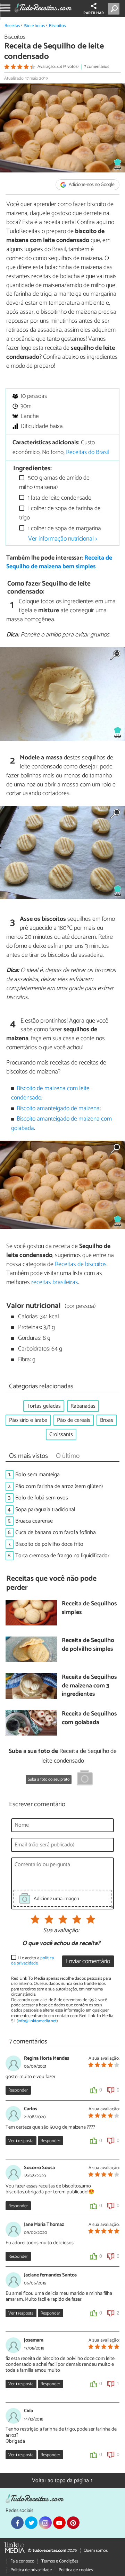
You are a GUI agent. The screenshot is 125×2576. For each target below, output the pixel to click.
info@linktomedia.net (37, 2021)
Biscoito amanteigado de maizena (58, 1109)
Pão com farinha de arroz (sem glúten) (59, 1486)
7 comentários (97, 67)
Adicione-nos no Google (91, 185)
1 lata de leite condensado (59, 498)
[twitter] (31, 2523)
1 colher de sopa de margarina (64, 529)
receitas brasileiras (55, 1282)
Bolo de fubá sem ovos (42, 1498)
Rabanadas (83, 1406)
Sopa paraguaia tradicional (45, 1510)
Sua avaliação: (61, 1931)
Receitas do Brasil (87, 452)
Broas (107, 1420)
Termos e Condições (60, 2561)
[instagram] (45, 2523)
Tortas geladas (44, 1406)
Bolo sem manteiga (37, 1475)
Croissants (61, 1434)
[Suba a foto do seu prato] (85, 1779)
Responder (18, 2090)
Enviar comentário (88, 1962)
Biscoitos (57, 26)
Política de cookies (76, 2570)
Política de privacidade (31, 2570)
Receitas (12, 26)
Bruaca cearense (34, 1521)
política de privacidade (32, 1961)
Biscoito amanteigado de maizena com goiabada (62, 1124)
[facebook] (17, 2523)
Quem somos (96, 2551)
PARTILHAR (94, 13)
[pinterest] (73, 2523)
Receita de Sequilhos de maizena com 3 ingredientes (89, 1686)
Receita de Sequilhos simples (89, 1608)
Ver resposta (21, 2141)
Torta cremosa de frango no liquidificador (62, 1556)
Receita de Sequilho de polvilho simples (88, 1645)
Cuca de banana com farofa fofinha (56, 1532)
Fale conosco (22, 2561)
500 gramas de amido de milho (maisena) (54, 483)
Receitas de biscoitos (81, 1264)
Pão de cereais (74, 1420)
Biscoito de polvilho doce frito (49, 1544)
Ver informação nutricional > (63, 539)
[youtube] (59, 2523)
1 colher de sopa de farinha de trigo (60, 513)
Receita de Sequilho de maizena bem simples (59, 562)
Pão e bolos (34, 26)
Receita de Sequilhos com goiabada (89, 1718)
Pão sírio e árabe (28, 1420)
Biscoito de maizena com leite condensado (51, 1093)
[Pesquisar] (115, 9)
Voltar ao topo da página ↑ (62, 2481)
